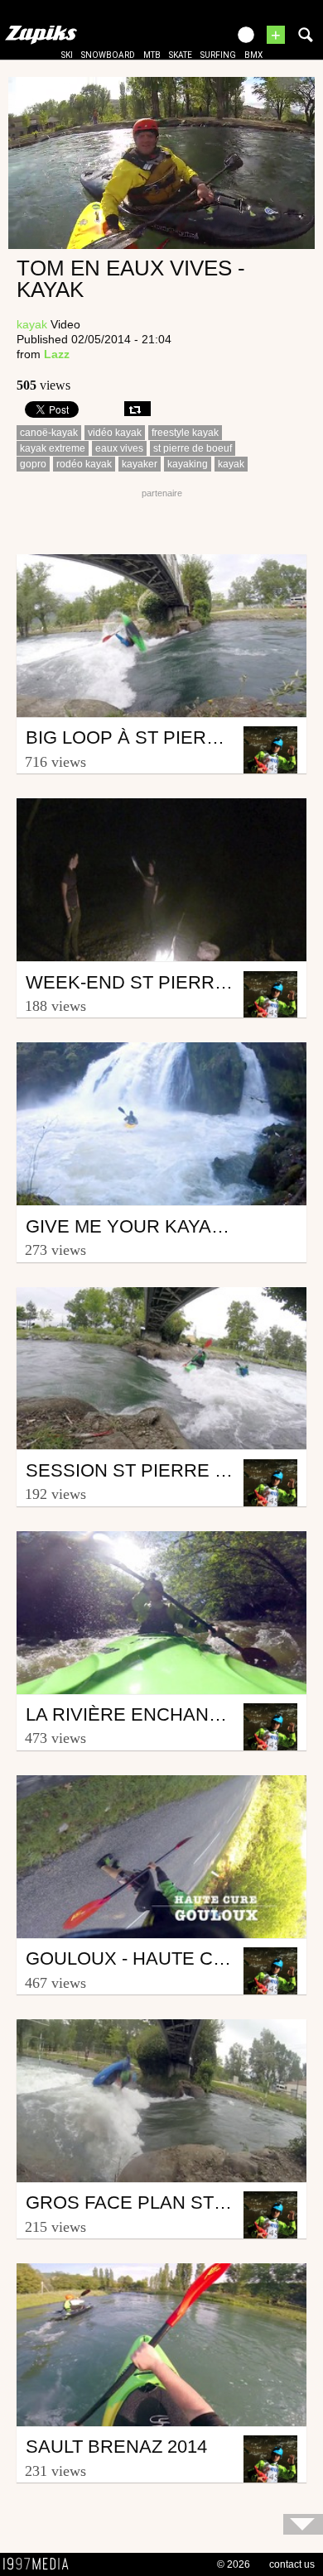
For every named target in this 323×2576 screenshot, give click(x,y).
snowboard (108, 55)
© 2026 (234, 2564)
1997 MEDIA (41, 2564)
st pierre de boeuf (193, 448)
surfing (218, 55)
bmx (253, 55)
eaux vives (119, 448)
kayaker (140, 464)
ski (67, 55)
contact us (292, 2564)
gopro (33, 464)
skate (181, 55)
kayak (32, 324)
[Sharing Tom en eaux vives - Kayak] (137, 409)
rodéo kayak (84, 464)
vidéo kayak (115, 433)
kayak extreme (53, 448)
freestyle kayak (185, 433)
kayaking (188, 464)
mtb (152, 55)
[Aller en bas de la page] (303, 2524)
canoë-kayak (49, 433)
